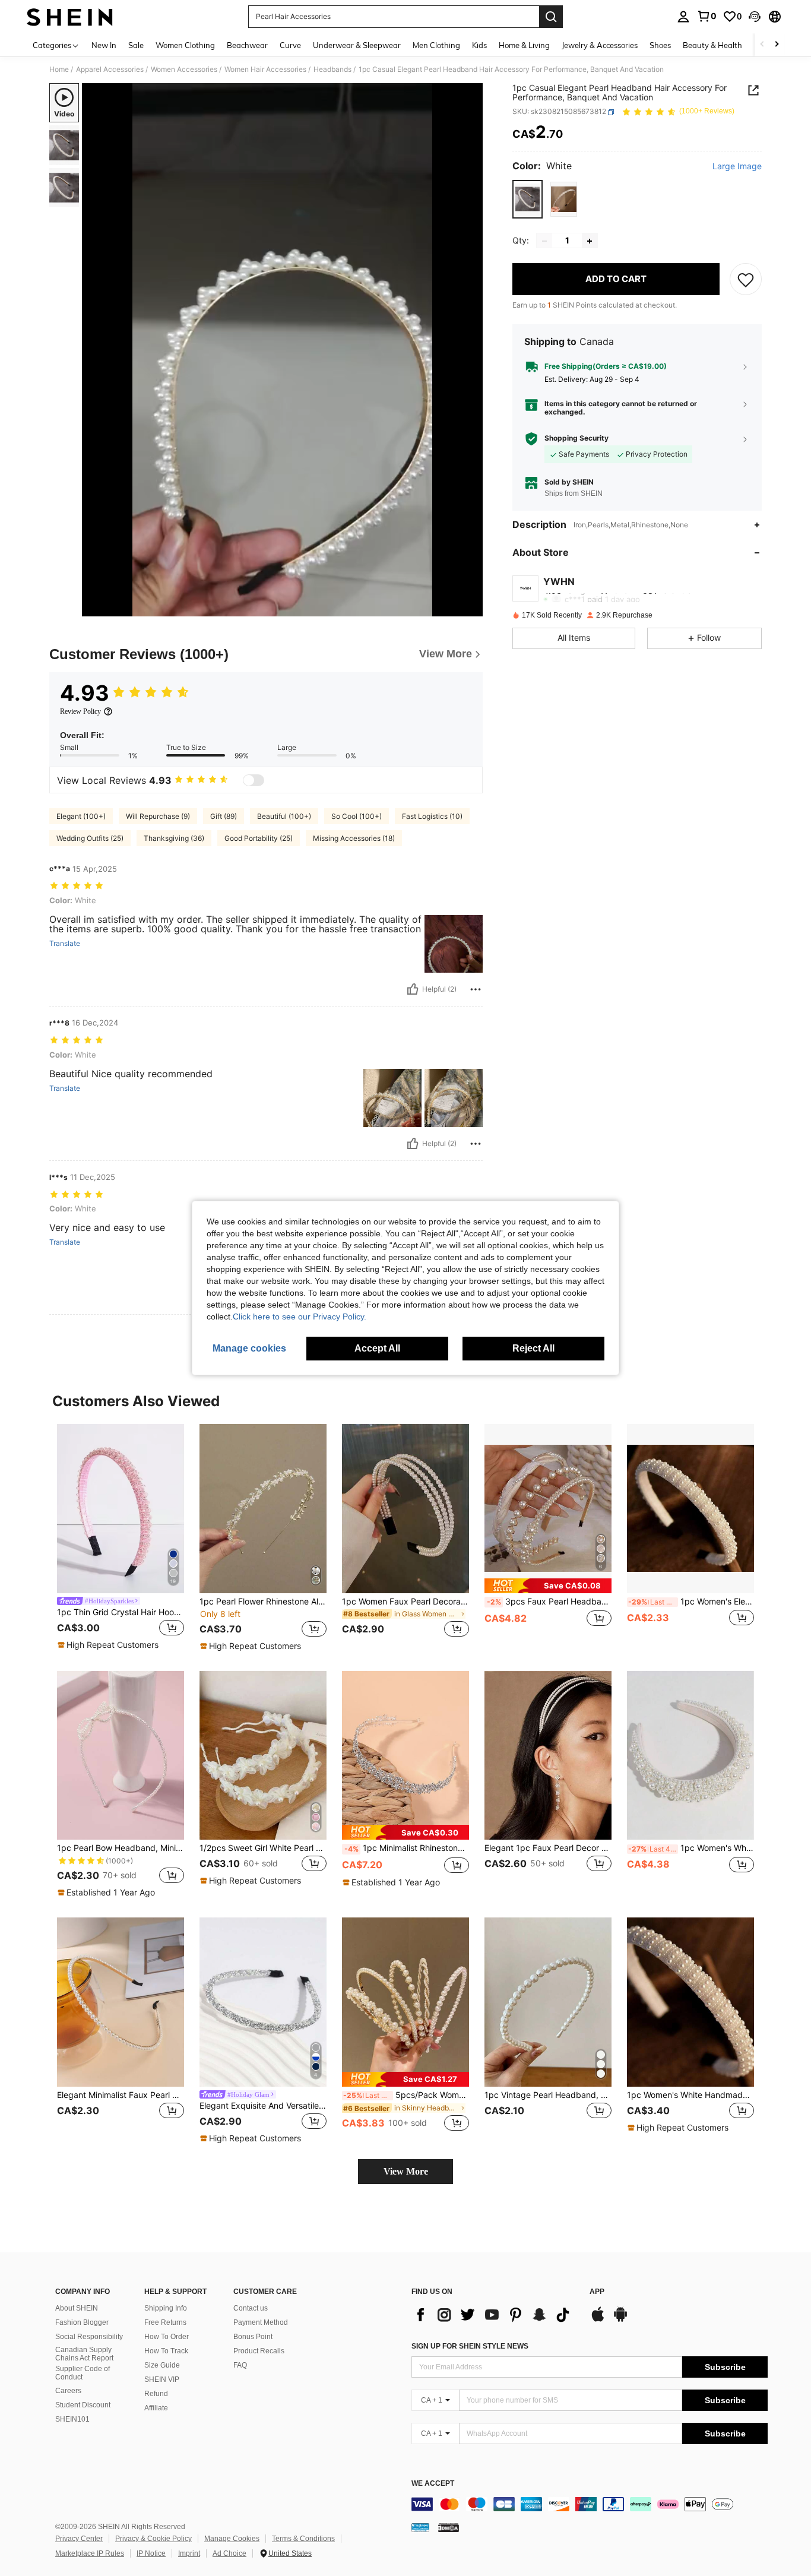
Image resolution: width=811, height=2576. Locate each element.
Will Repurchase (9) (158, 816)
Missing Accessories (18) (354, 838)
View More (406, 2171)
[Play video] (283, 350)
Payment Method (261, 2322)
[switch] (254, 780)
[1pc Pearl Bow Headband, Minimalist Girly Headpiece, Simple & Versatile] (121, 1756)
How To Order (167, 2337)
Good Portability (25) (259, 838)
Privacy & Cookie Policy (153, 2539)
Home (59, 69)
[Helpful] (413, 989)
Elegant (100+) (81, 816)
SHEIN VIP (162, 2379)
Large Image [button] (737, 167)
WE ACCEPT (433, 2484)
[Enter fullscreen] (470, 607)
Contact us (251, 2308)
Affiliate (156, 2408)
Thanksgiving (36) (174, 838)
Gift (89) (224, 816)
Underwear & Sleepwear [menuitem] (357, 45)
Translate (65, 944)
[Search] (551, 17)
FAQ (240, 2365)
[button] (755, 17)
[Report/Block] (476, 989)
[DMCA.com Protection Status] (449, 2527)
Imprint (189, 2553)
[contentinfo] (590, 2504)
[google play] (620, 2320)
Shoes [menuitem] (660, 45)
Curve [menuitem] (290, 45)
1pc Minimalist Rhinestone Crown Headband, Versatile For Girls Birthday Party (407, 1848)
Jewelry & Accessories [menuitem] (600, 45)
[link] (707, 16)
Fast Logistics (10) (432, 816)
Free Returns (165, 2322)
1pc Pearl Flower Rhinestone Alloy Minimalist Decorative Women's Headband (263, 1602)
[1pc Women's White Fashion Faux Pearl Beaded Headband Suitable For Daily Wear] (690, 1756)
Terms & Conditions (303, 2539)
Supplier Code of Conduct (83, 2373)
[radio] (528, 199)
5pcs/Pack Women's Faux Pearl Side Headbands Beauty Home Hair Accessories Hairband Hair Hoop (406, 2095)
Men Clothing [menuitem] (436, 45)
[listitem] (121, 1538)
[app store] (598, 2320)
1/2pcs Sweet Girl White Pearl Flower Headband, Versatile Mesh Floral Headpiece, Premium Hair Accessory (263, 1848)
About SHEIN (77, 2308)
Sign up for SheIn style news (470, 2346)
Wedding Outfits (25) (90, 838)
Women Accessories (184, 69)
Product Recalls (259, 2351)
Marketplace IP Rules (90, 2553)
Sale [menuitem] (136, 45)
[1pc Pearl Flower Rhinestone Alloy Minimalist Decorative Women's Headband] (263, 1509)
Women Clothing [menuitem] (185, 45)
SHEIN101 (72, 2419)
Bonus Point (253, 2337)
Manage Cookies (232, 2539)
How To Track (166, 2351)
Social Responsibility (89, 2337)
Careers (68, 2391)
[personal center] (683, 17)
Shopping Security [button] (576, 439)
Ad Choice (229, 2553)
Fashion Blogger (82, 2322)
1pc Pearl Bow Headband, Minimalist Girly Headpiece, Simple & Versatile (121, 1848)
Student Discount (83, 2405)
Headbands (332, 69)
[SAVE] (746, 280)
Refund (156, 2394)
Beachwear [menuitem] (247, 45)
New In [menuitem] (104, 45)
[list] (495, 2315)
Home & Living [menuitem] (524, 45)
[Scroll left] (762, 45)
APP (597, 2292)
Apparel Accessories (110, 69)
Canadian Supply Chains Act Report (84, 2354)
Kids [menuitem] (479, 45)
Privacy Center (79, 2539)
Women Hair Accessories (265, 69)
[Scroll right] (777, 45)
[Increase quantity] (590, 241)
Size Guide (162, 2365)
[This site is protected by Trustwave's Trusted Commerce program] (420, 2527)
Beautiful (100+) (284, 816)
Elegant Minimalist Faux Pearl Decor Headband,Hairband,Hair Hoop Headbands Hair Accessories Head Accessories (121, 2095)
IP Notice (151, 2553)
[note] (110, 1645)
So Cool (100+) (357, 816)
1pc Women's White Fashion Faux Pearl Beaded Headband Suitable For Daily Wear (691, 1848)
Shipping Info (166, 2308)
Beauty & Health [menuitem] (712, 45)
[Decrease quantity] (544, 241)
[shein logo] (70, 17)
